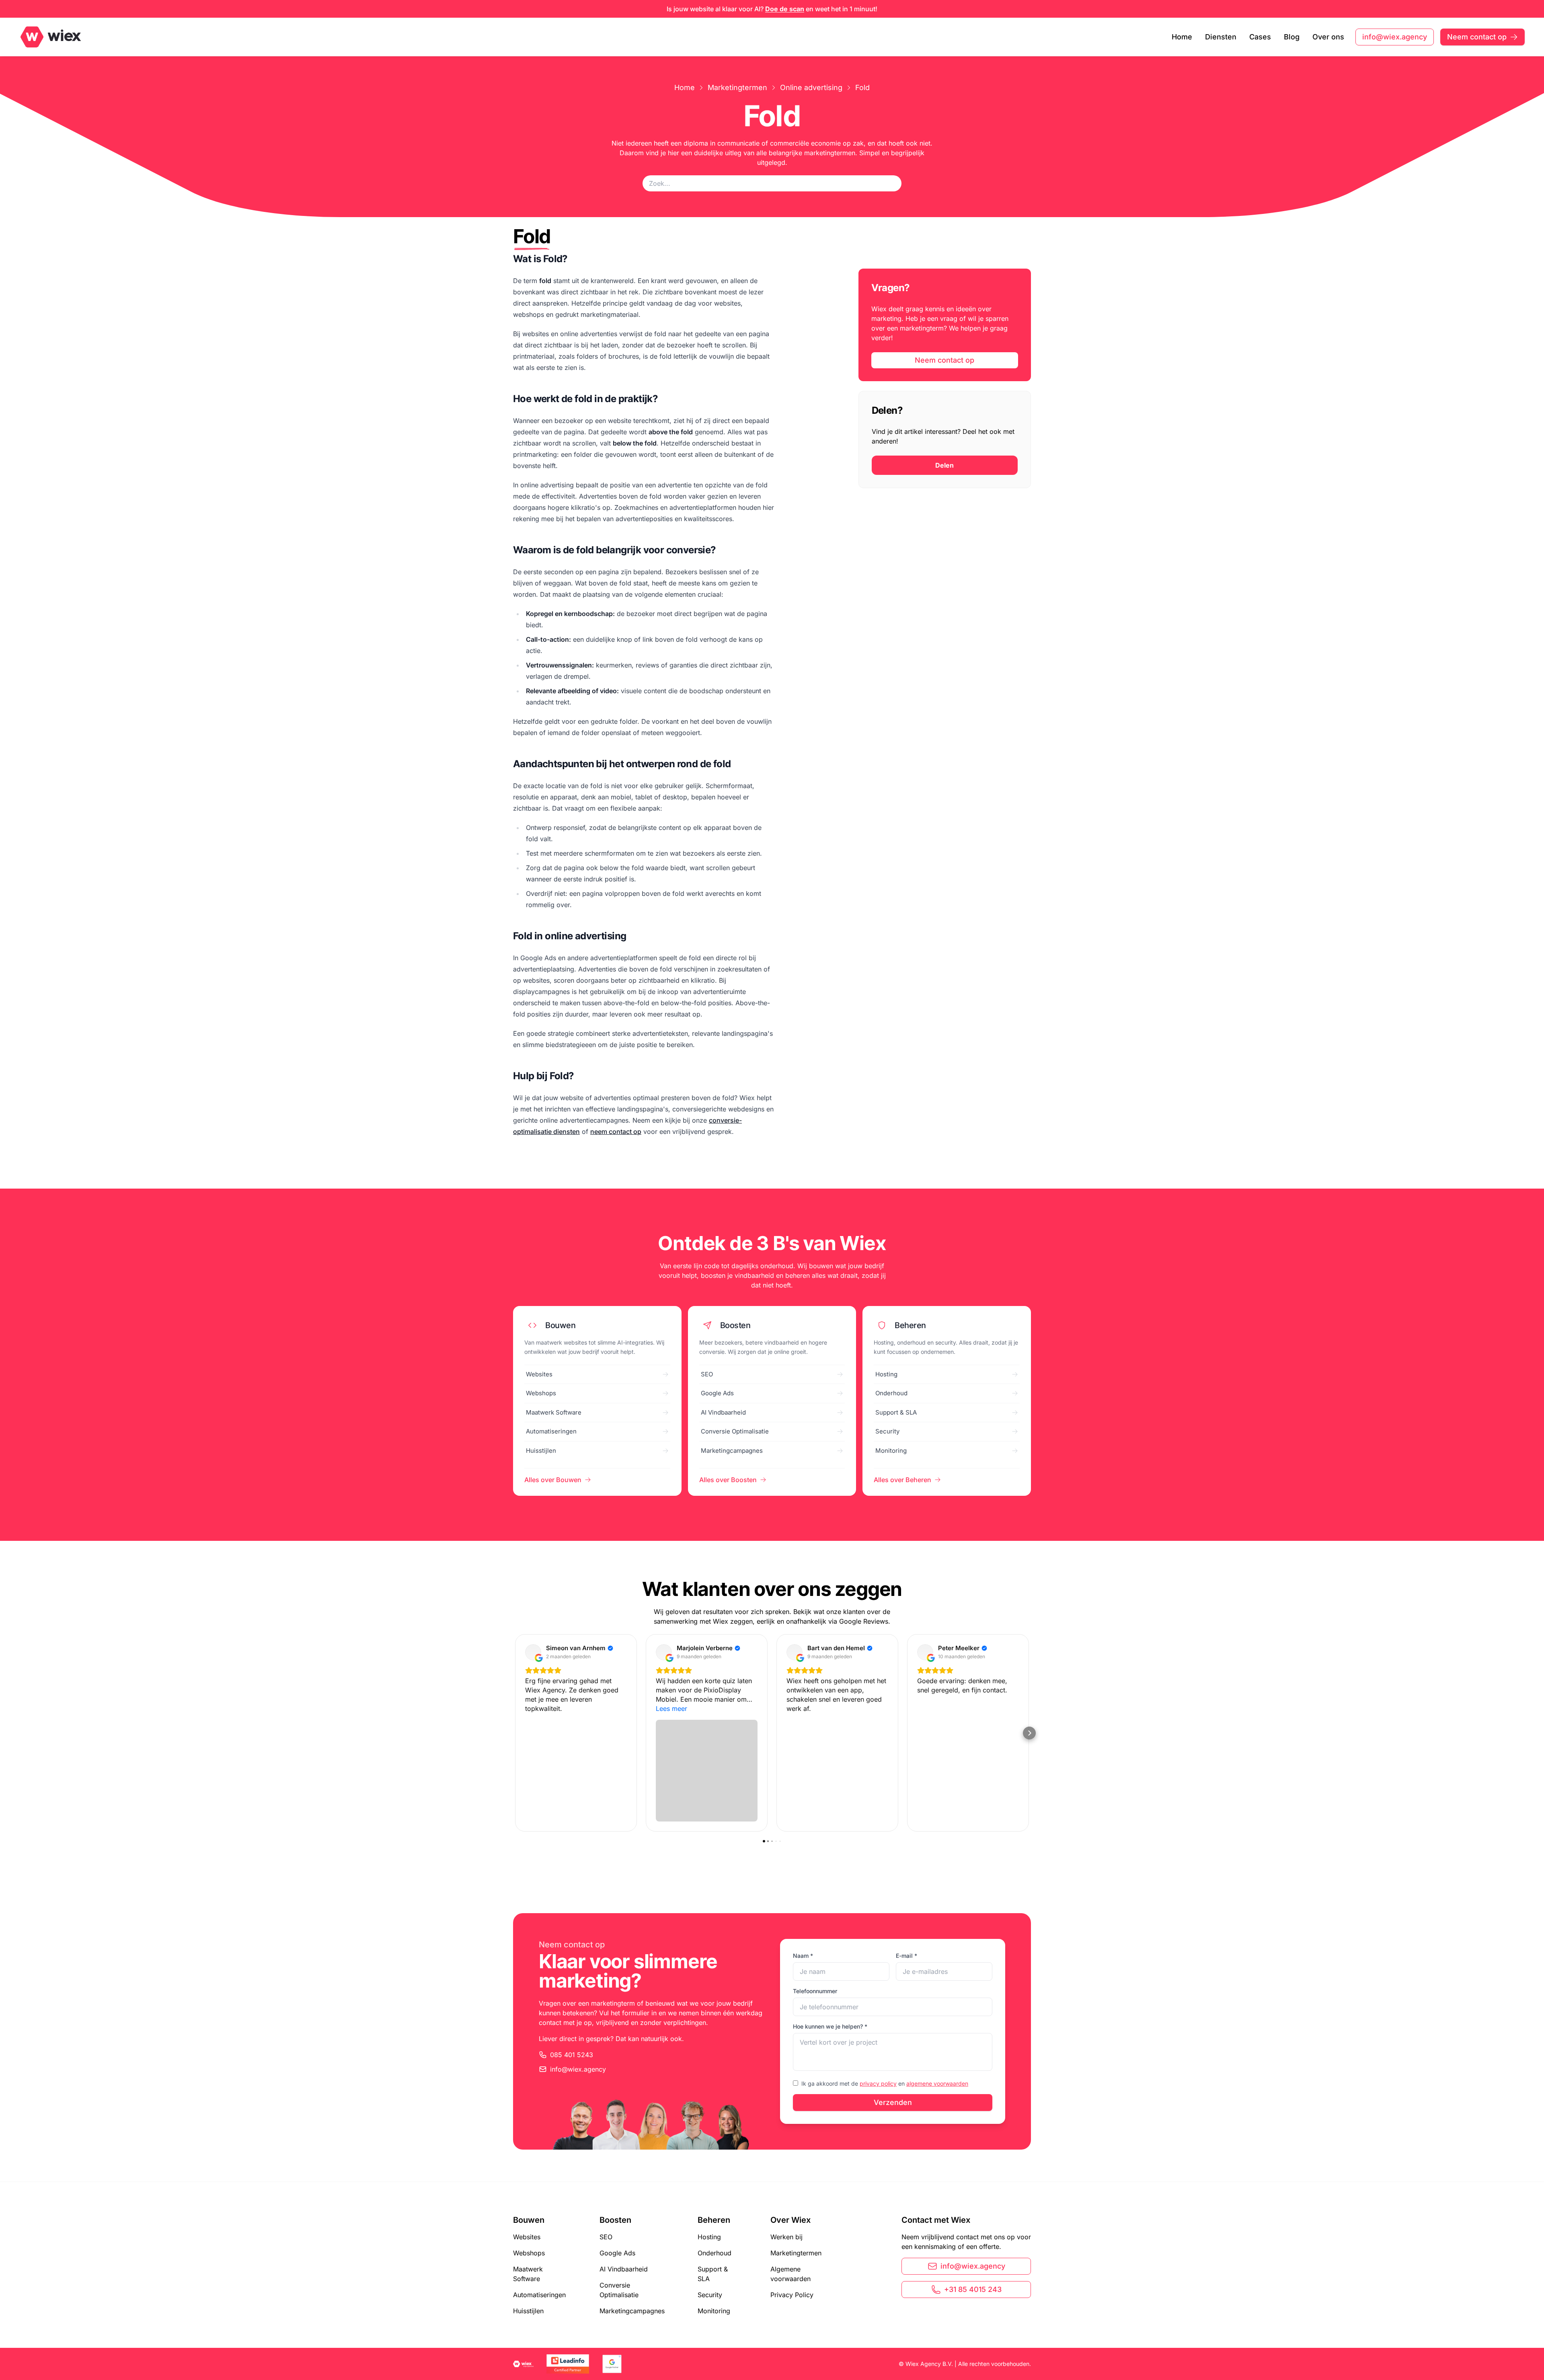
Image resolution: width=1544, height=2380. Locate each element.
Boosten (615, 2220)
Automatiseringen (539, 2295)
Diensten (1221, 37)
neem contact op (616, 1131)
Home (1182, 37)
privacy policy (878, 2083)
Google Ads (617, 2253)
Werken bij (786, 2237)
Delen (944, 465)
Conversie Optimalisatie (619, 2290)
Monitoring (714, 2311)
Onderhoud (715, 2253)
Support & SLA (713, 2274)
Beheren (714, 2220)
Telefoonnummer (815, 1991)
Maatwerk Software (528, 2274)
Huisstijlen (528, 2311)
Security (710, 2295)
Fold (862, 87)
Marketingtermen (737, 87)
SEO (606, 2237)
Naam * (803, 1956)
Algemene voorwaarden (790, 2274)
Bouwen (529, 2220)
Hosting (709, 2237)
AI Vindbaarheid (624, 2269)
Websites (527, 2237)
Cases (1260, 37)
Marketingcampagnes (632, 2311)
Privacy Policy (792, 2295)
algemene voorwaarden (937, 2083)
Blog (1292, 37)
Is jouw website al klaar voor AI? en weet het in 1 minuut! (772, 9)
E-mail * (906, 1956)
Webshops (529, 2253)
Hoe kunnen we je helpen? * (830, 2026)
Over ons (1328, 37)
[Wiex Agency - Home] (56, 37)
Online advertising (811, 87)
